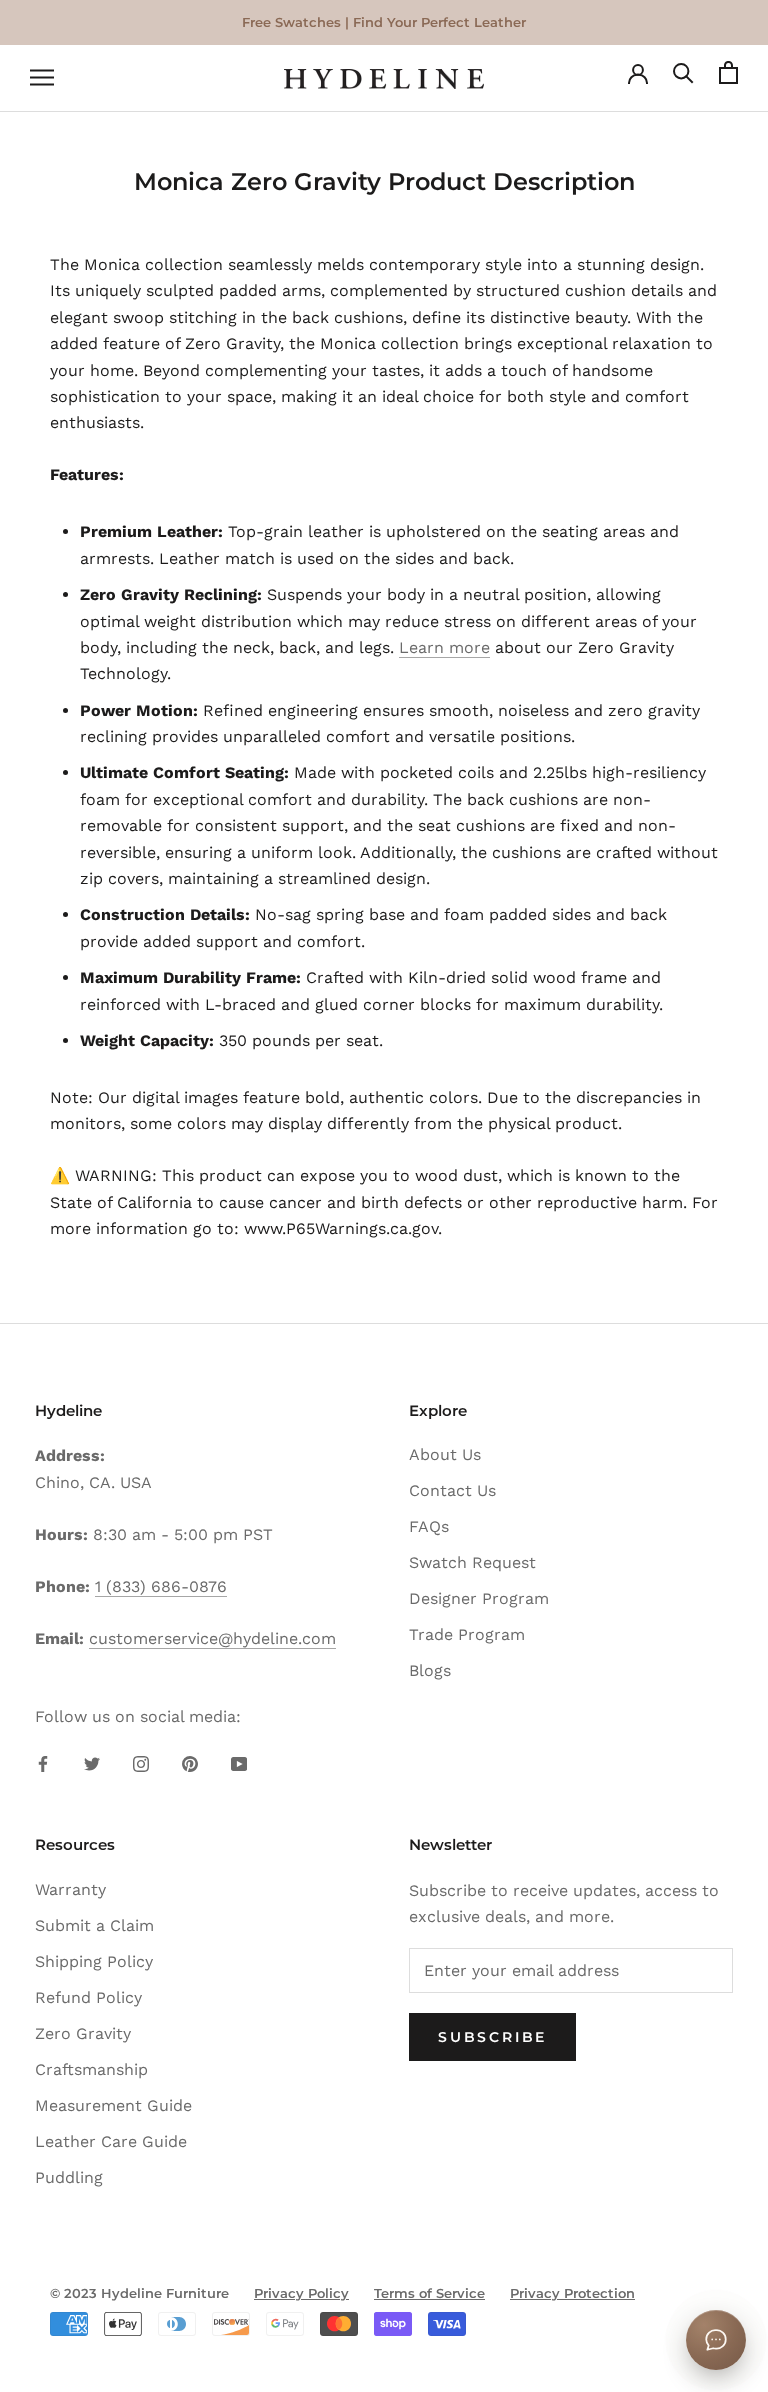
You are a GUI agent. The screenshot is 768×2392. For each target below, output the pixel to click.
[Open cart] (728, 78)
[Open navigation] (42, 79)
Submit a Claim (94, 1925)
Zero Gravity (83, 2033)
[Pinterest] (190, 1763)
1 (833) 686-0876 (161, 1586)
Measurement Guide (113, 2105)
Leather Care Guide (111, 2141)
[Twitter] (92, 1763)
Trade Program (467, 1634)
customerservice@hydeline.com (212, 1638)
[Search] (683, 78)
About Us (445, 1454)
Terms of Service (429, 2293)
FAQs (429, 1526)
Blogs (430, 1670)
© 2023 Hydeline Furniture (139, 2293)
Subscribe (492, 2037)
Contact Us (452, 1490)
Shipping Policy (94, 1961)
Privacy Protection (572, 2293)
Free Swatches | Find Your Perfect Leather (384, 22)
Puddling (69, 2177)
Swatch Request (472, 1562)
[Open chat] (716, 2340)
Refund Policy (88, 1997)
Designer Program (479, 1598)
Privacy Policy (301, 2293)
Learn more (444, 647)
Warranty (70, 1889)
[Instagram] (141, 1763)
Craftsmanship (91, 2069)
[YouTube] (239, 1763)
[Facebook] (43, 1763)
